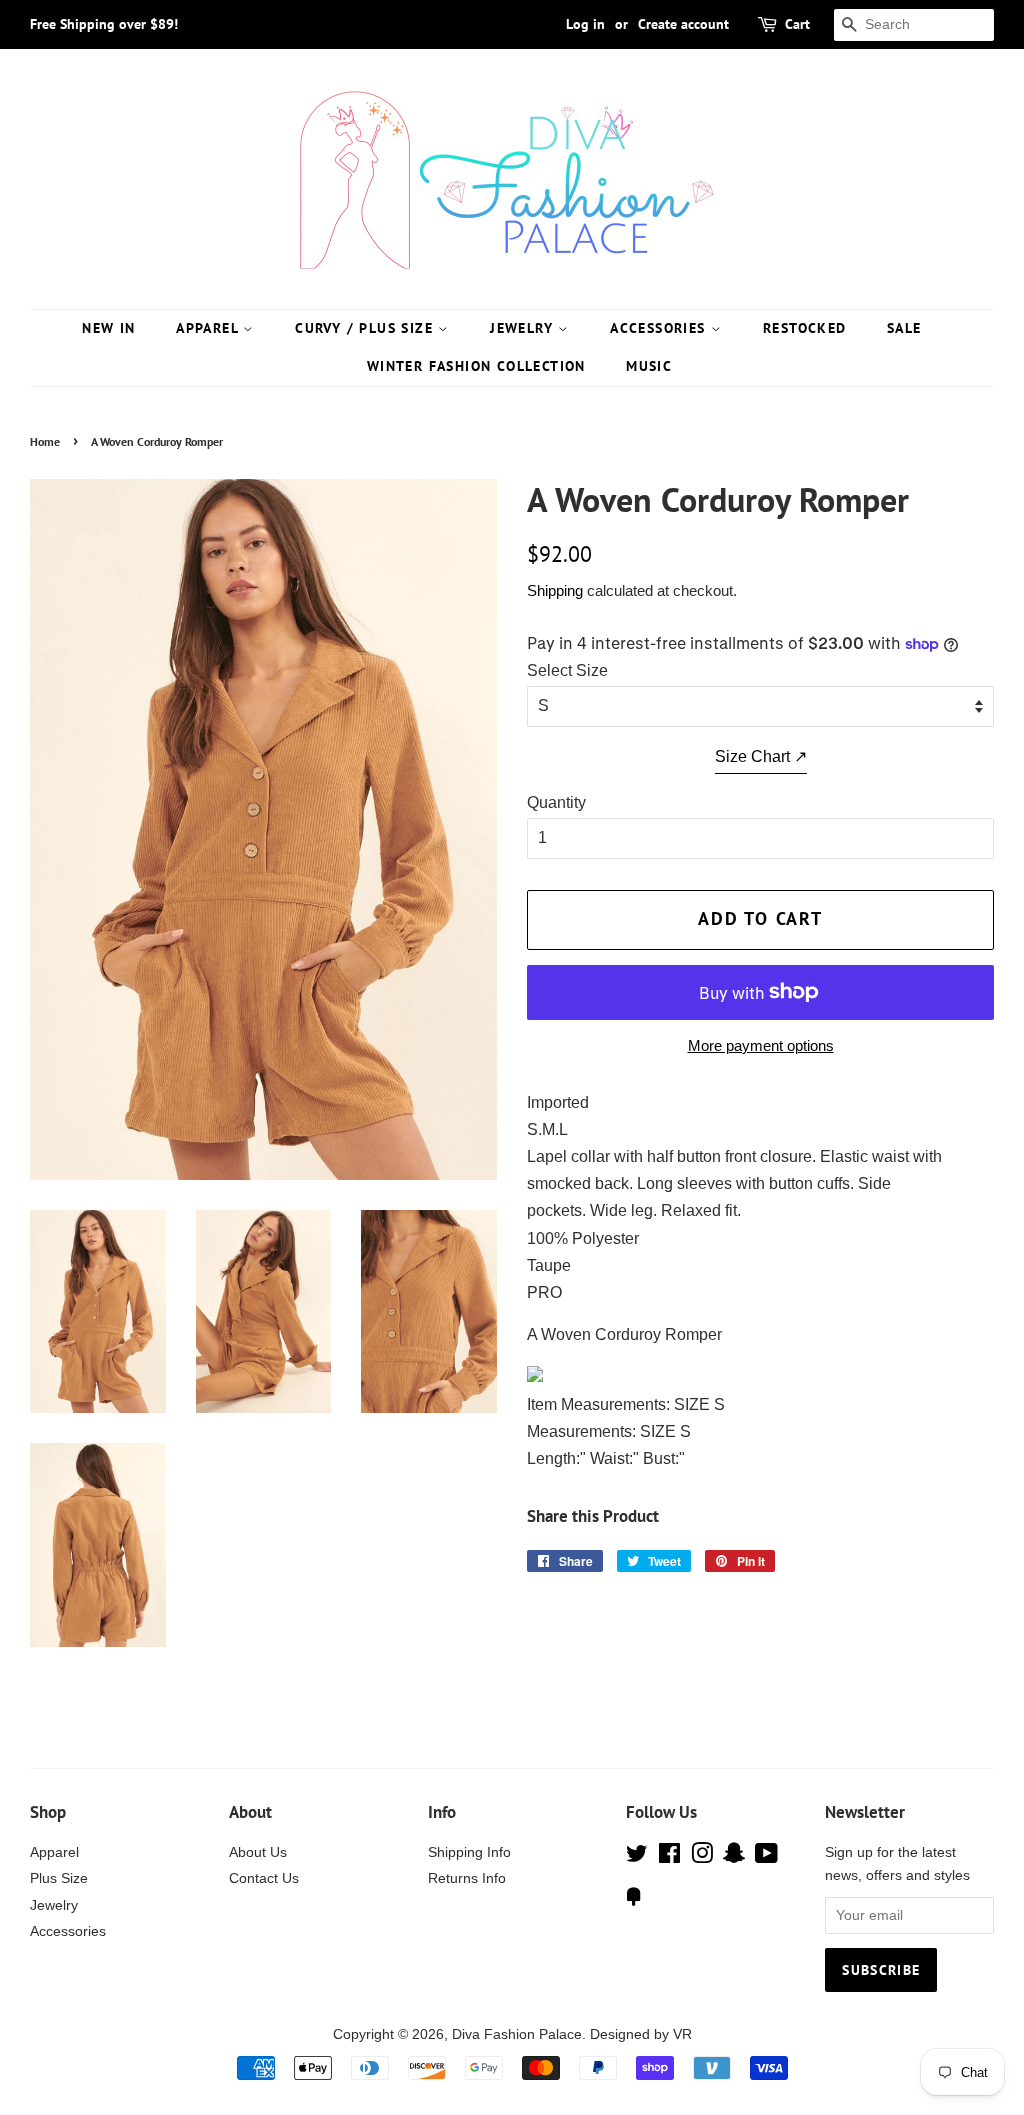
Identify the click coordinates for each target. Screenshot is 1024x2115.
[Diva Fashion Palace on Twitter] (637, 1857)
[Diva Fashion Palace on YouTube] (766, 1857)
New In (108, 328)
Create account (683, 24)
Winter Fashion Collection (476, 366)
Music (649, 366)
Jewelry (524, 328)
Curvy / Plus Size (366, 328)
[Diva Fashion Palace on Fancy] (634, 1900)
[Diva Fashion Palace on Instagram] (702, 1857)
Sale (904, 328)
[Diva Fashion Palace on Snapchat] (734, 1857)
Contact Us (264, 1878)
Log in (585, 24)
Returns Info (467, 1878)
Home (45, 441)
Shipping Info (469, 1852)
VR (682, 2034)
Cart (797, 24)
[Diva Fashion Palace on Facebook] (669, 1857)
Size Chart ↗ (761, 756)
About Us (258, 1852)
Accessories (660, 328)
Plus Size (59, 1878)
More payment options (761, 1045)
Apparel (209, 328)
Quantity (556, 802)
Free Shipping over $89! (104, 24)
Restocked (805, 328)
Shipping (555, 590)
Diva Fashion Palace (517, 2034)
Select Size (567, 670)
